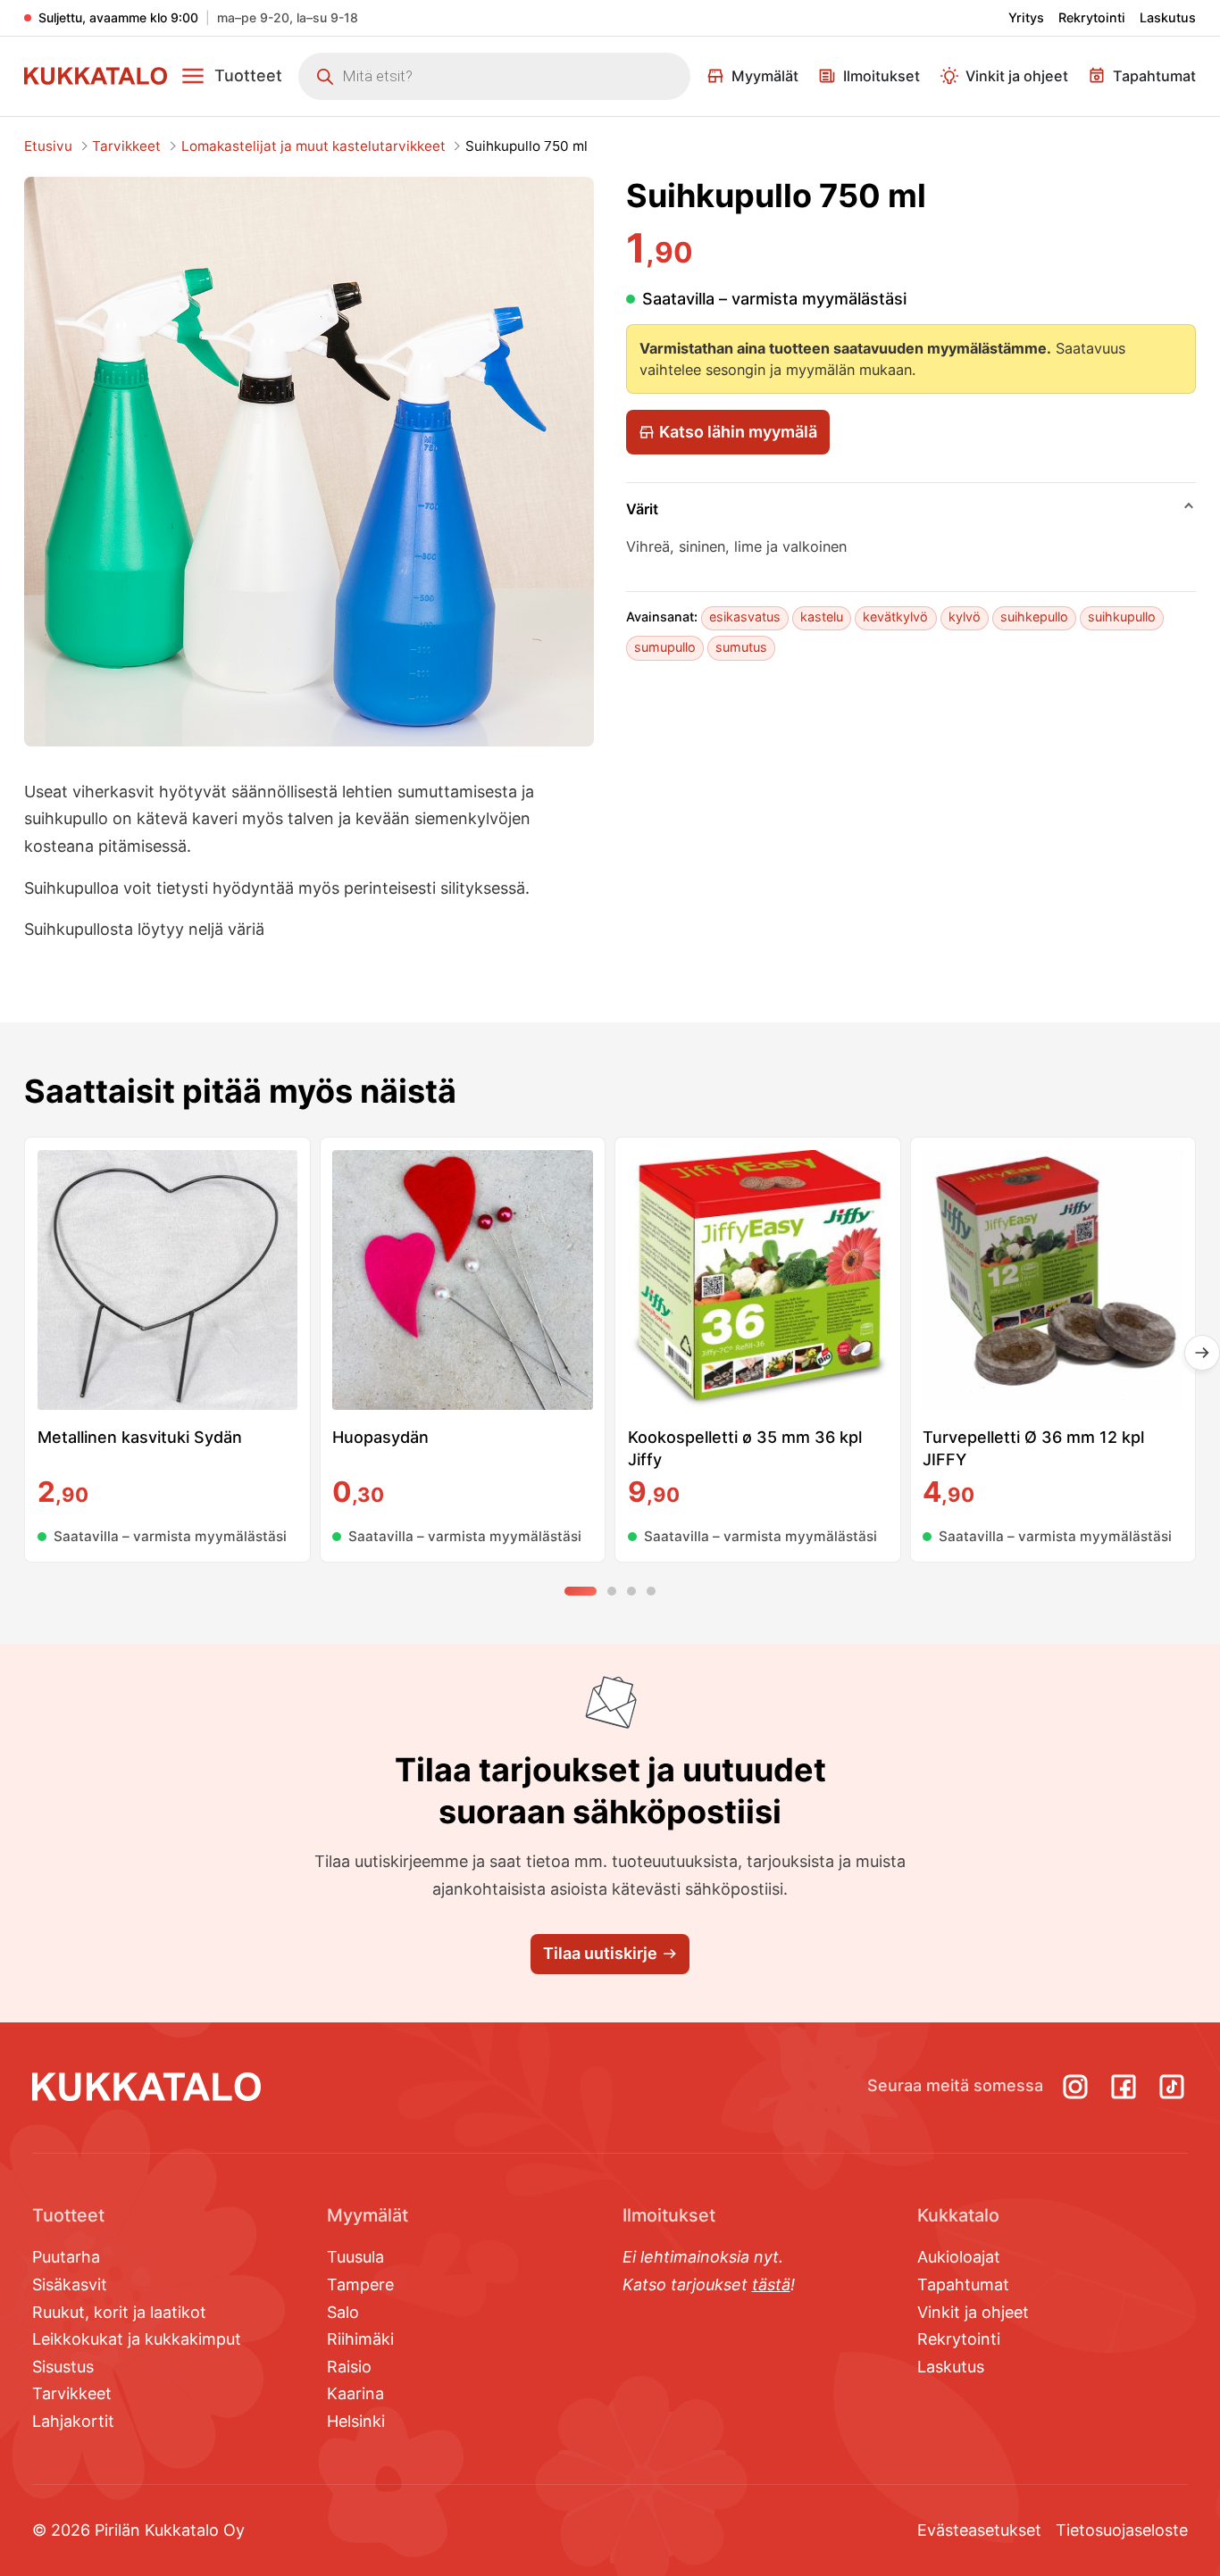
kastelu (822, 617)
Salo (343, 2312)
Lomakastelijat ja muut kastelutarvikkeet (313, 146)
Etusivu (48, 146)
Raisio (349, 2367)
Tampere (360, 2284)
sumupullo (665, 647)
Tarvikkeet (126, 146)
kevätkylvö (895, 617)
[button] (231, 76)
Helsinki (356, 2421)
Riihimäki (360, 2339)
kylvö (965, 617)
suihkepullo (1034, 617)
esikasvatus (745, 617)
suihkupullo (1122, 617)
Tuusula (355, 2257)
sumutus (741, 647)
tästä (771, 2284)
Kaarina (355, 2393)
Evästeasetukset (979, 2530)
